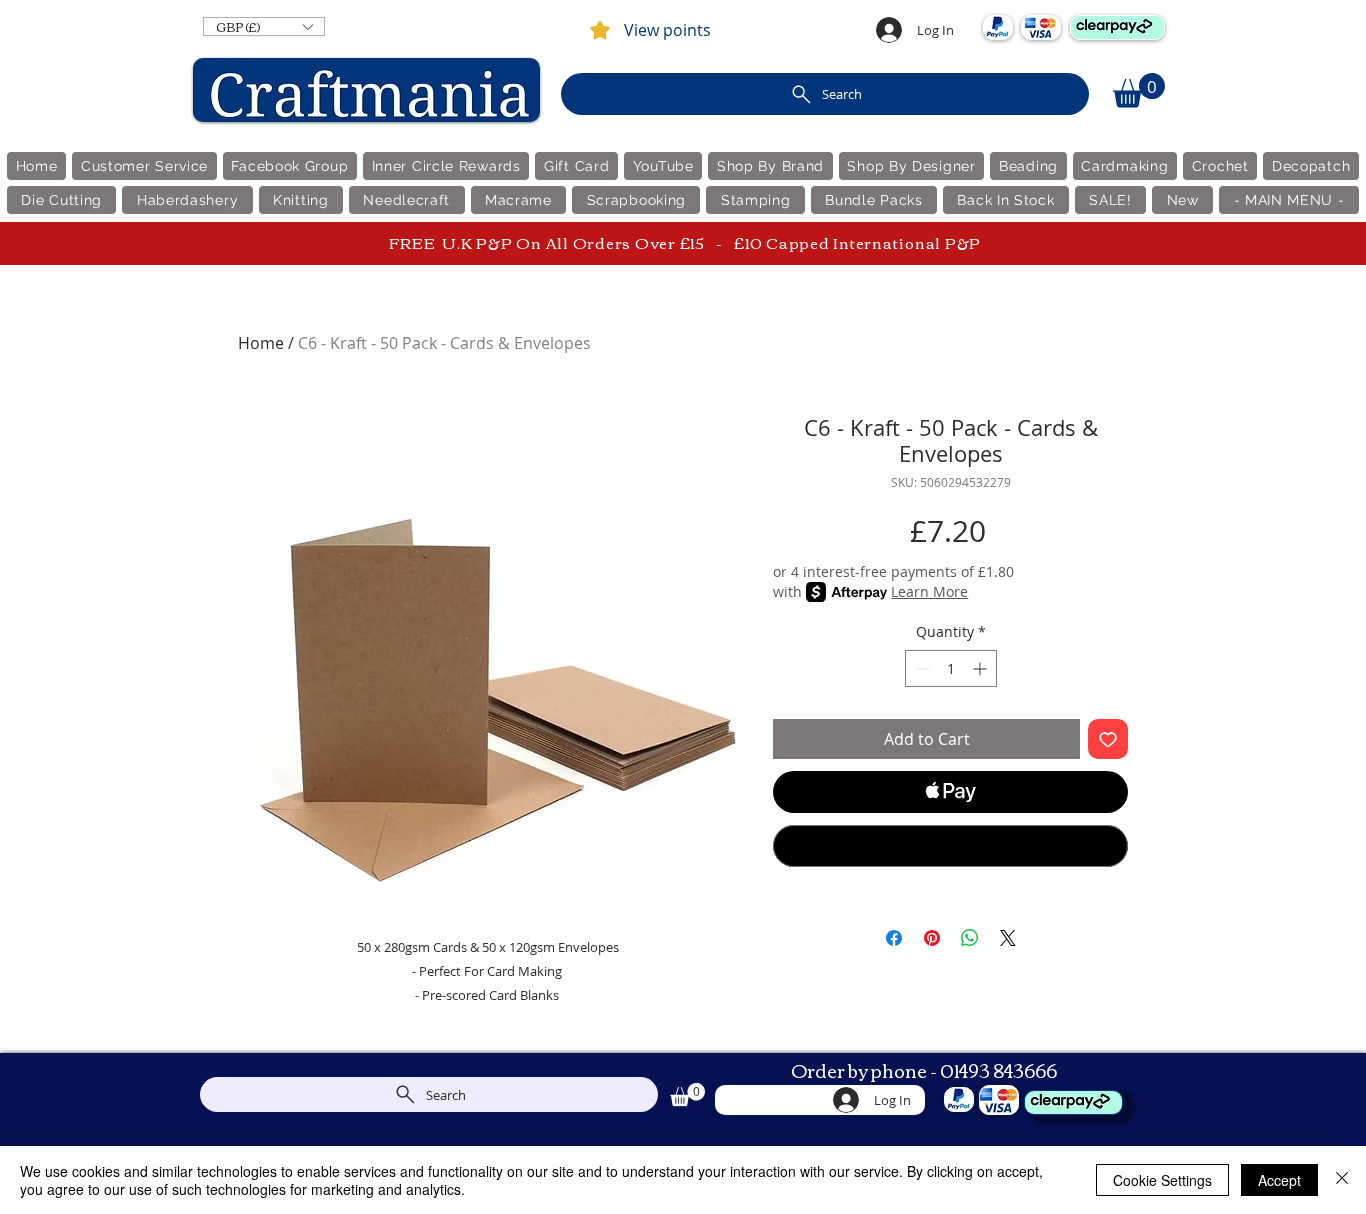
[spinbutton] (951, 668)
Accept (1279, 1180)
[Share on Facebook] (894, 938)
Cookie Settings (1162, 1180)
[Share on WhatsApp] (970, 938)
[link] (1139, 90)
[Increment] (981, 668)
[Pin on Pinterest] (932, 938)
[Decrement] (920, 668)
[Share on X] (1008, 938)
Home (261, 343)
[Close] (1342, 1180)
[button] (264, 26)
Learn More (929, 591)
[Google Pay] (950, 846)
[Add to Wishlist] (1108, 739)
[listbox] (264, 26)
